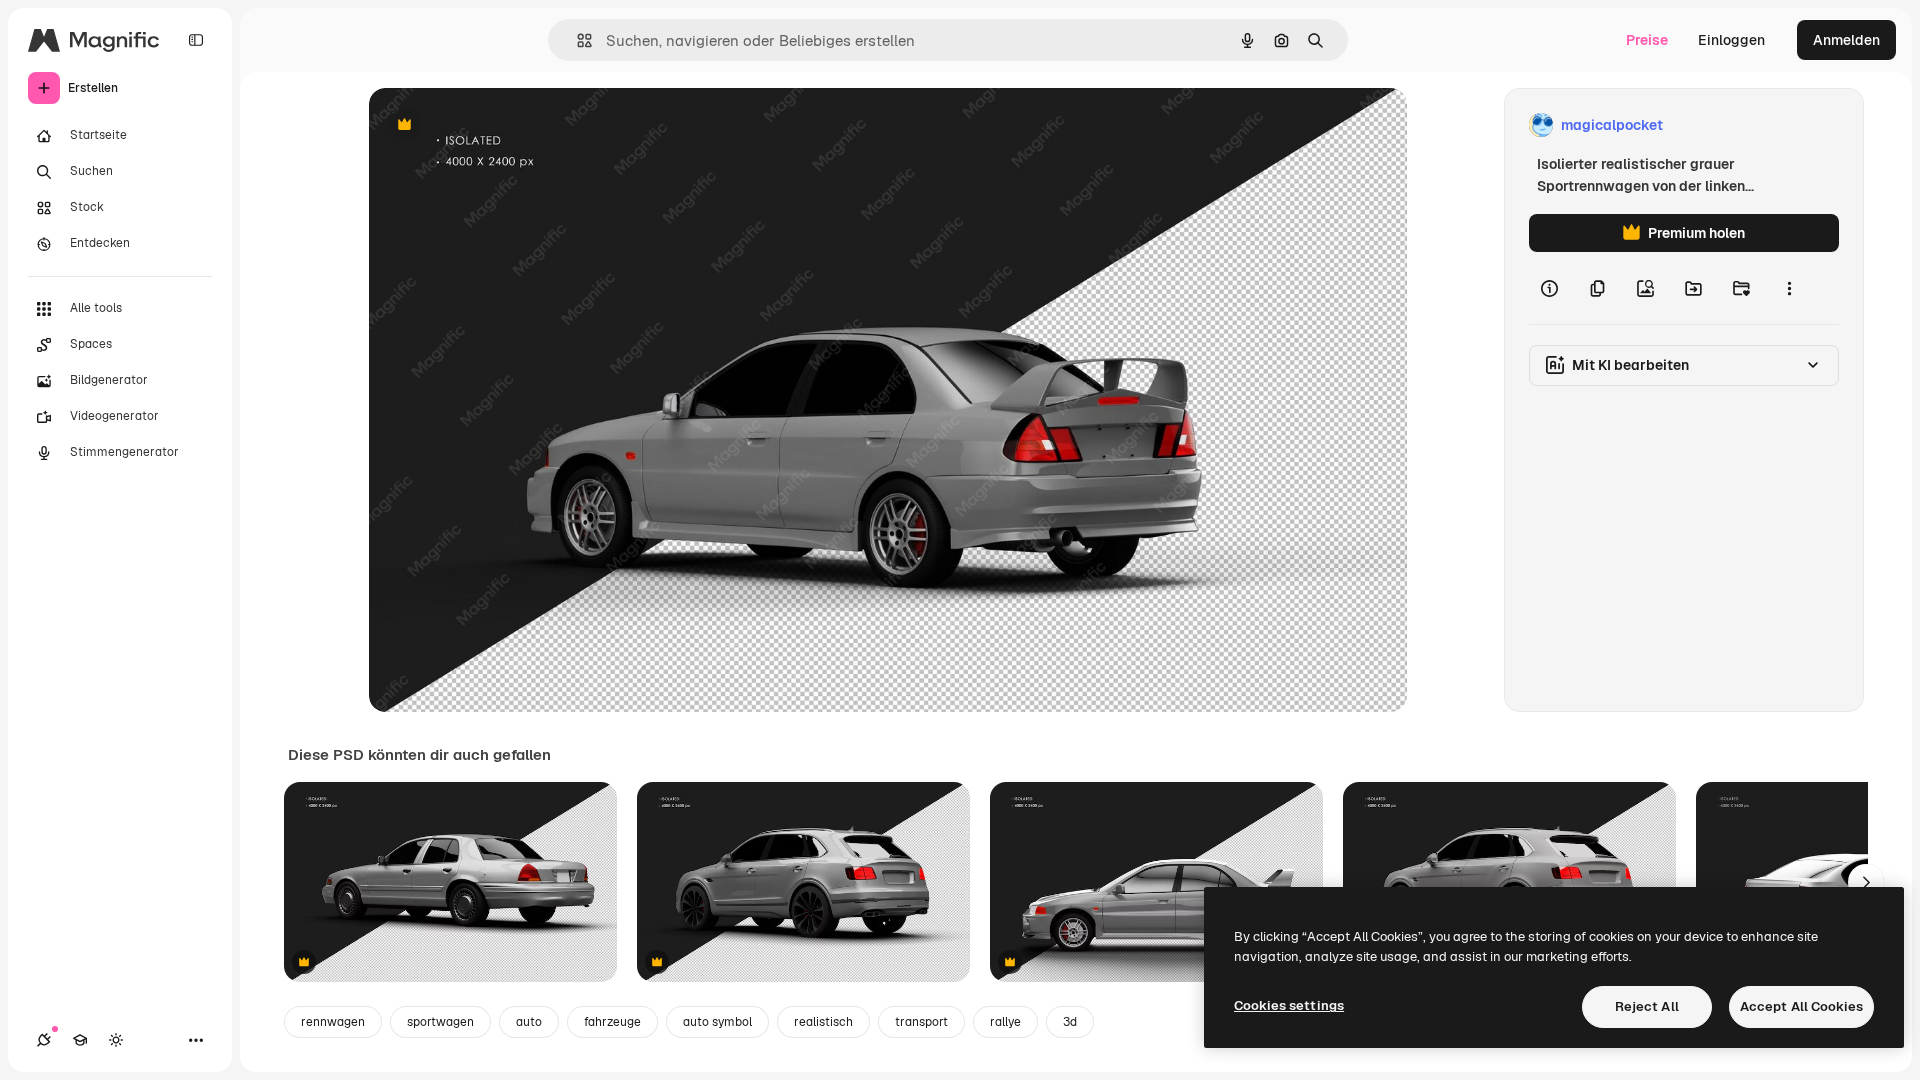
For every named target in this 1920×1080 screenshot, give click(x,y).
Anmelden (1846, 40)
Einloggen (1731, 40)
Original (497, 125)
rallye (1005, 1022)
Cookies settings (1289, 1005)
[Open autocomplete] (576, 40)
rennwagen (333, 1022)
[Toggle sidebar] (196, 40)
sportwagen (440, 1022)
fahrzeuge (612, 1022)
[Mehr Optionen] (1789, 288)
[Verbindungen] (44, 1040)
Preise (1647, 40)
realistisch (823, 1022)
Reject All (1647, 1006)
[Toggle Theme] (116, 1040)
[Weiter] (1866, 882)
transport (921, 1022)
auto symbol (717, 1022)
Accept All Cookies (1801, 1006)
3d (1070, 1022)
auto (529, 1022)
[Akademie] (80, 1040)
